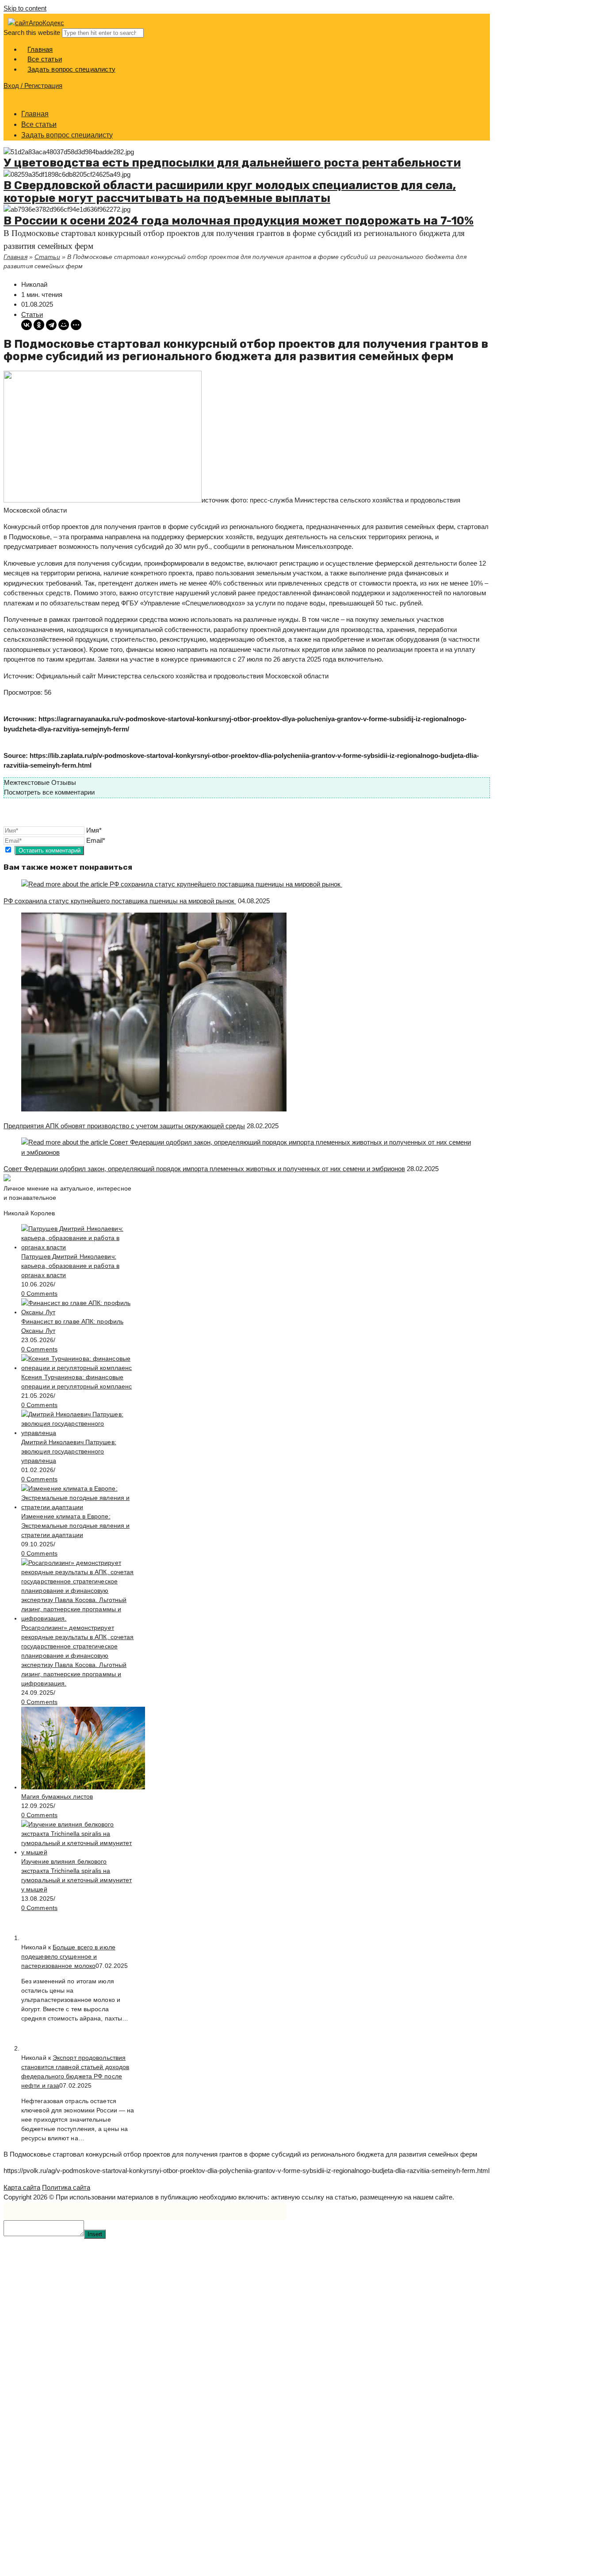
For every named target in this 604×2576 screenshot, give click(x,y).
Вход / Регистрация (33, 86)
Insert (95, 2234)
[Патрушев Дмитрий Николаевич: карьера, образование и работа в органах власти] (78, 1247)
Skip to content (25, 8)
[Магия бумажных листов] (83, 1787)
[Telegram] (51, 325)
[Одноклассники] (39, 325)
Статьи (47, 257)
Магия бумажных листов (57, 1796)
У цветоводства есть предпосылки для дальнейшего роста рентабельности (232, 163)
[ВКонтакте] (27, 325)
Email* (96, 840)
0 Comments (39, 1294)
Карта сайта (22, 2187)
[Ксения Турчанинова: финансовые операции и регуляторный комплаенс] (78, 1368)
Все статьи (39, 124)
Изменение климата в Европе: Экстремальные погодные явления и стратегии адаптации (75, 1526)
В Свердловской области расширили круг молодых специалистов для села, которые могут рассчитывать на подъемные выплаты (230, 192)
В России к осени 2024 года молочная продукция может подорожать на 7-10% (239, 221)
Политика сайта (66, 2187)
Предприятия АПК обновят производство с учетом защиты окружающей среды (124, 1126)
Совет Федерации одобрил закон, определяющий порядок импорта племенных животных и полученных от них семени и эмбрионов (204, 1169)
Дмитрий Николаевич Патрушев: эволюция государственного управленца (69, 1451)
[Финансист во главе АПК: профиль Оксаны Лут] (78, 1312)
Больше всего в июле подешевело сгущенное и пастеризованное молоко (68, 1956)
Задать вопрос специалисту (67, 135)
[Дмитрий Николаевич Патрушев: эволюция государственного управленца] (78, 1433)
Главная (35, 114)
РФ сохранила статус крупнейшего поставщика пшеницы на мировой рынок (120, 901)
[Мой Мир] (64, 325)
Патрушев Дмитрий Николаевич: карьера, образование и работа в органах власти (70, 1266)
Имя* (94, 830)
